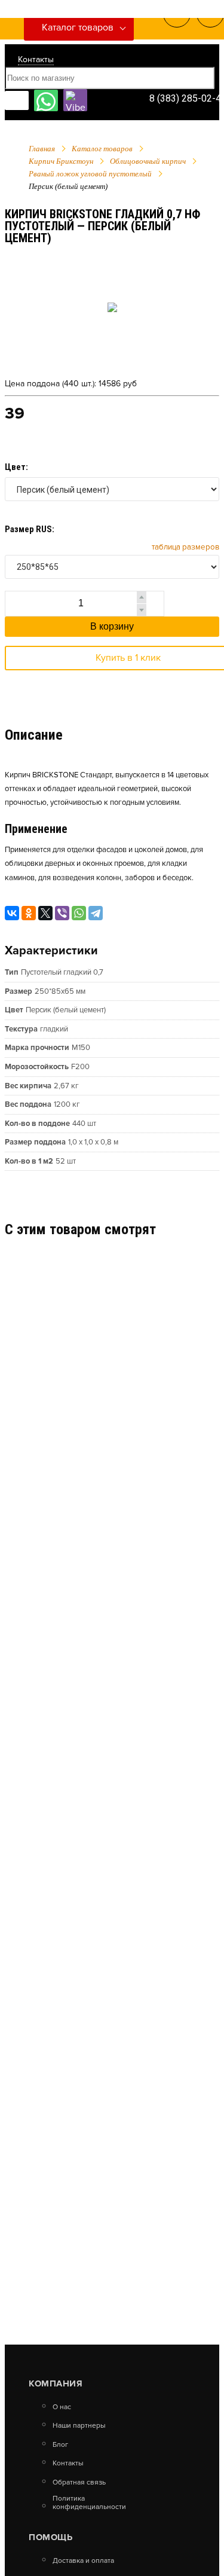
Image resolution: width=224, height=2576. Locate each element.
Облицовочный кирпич (148, 161)
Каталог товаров (78, 28)
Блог (60, 2445)
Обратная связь (79, 2483)
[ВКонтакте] (12, 913)
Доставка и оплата (83, 2561)
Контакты (36, 59)
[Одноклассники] (29, 913)
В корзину (112, 626)
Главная (42, 149)
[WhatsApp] (79, 913)
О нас (62, 2407)
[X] (45, 913)
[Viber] (62, 913)
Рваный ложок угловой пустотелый (90, 174)
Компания (56, 2383)
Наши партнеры (79, 2426)
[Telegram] (96, 913)
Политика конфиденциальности (89, 2503)
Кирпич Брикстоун (61, 161)
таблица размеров (185, 547)
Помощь (50, 2537)
